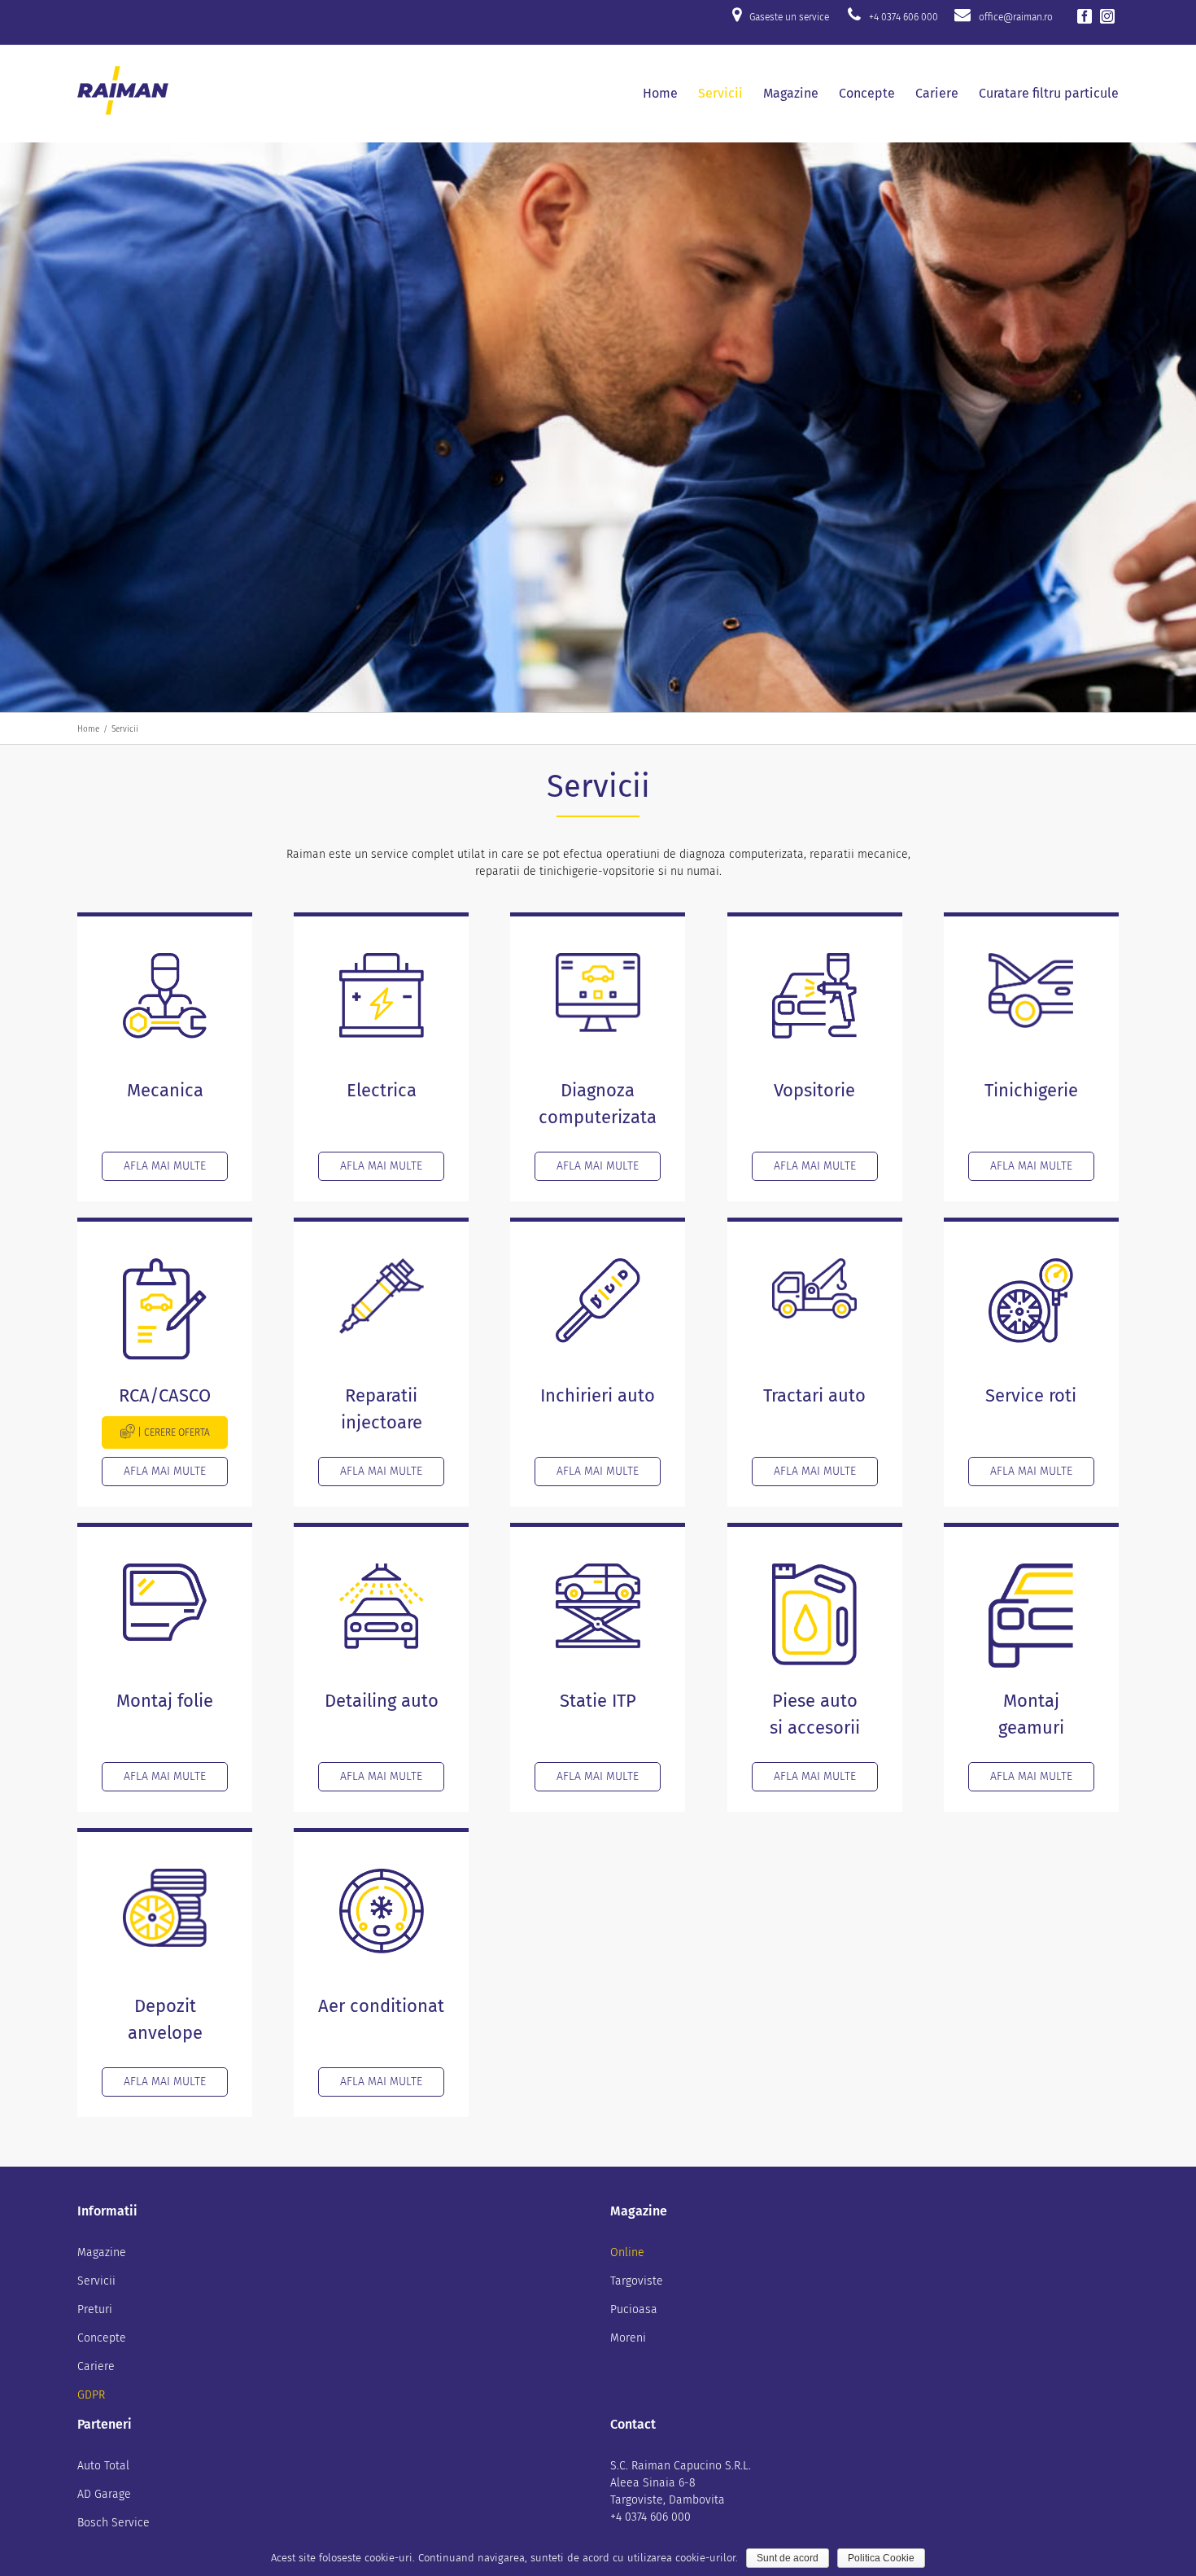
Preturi (95, 2309)
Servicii (96, 2281)
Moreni (628, 2338)
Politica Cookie (881, 2558)
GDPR (91, 2395)
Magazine (102, 2252)
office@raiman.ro (1016, 17)
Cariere (96, 2366)
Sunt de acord (788, 2558)
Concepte (102, 2338)
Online (627, 2252)
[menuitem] (670, 94)
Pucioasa (634, 2309)
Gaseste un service (789, 17)
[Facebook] (1085, 16)
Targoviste (637, 2281)
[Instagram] (1107, 16)
